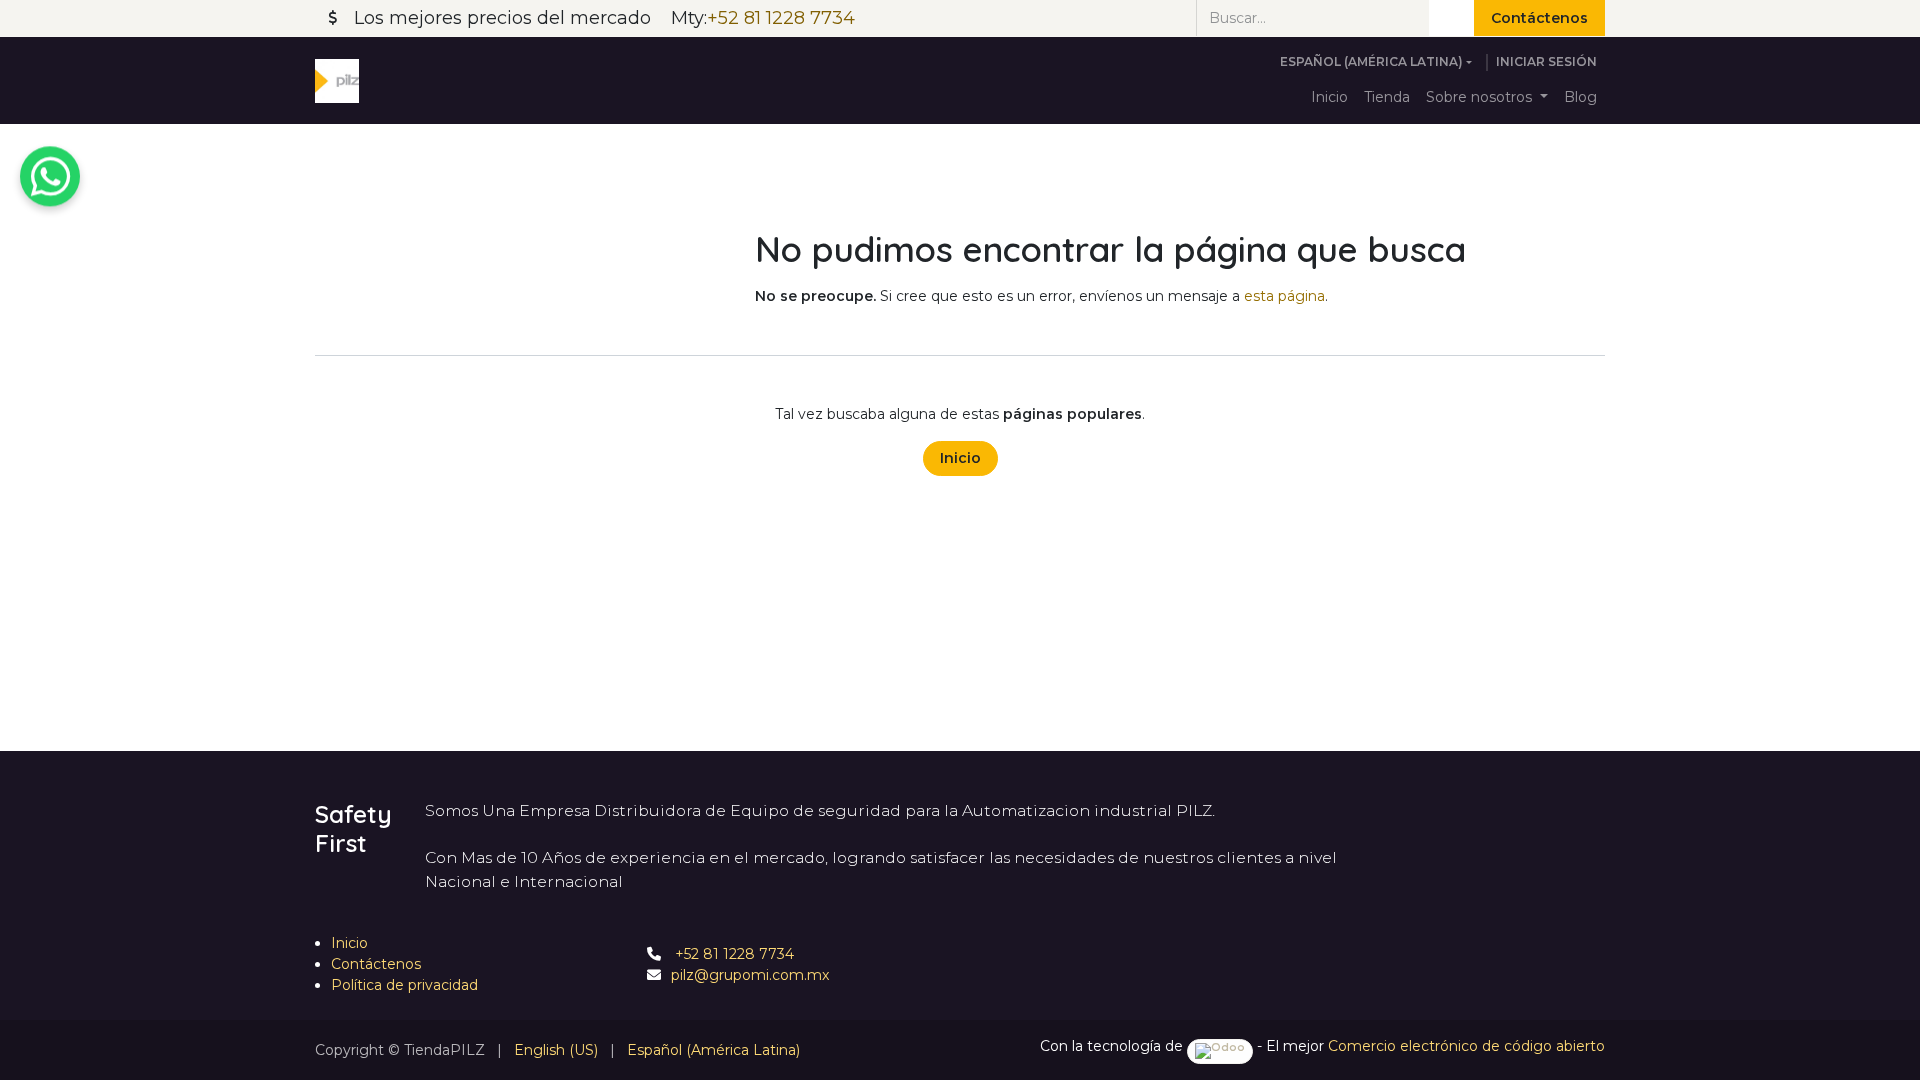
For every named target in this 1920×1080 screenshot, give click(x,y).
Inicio (960, 458)
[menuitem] (1329, 97)
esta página (1284, 296)
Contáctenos (1539, 18)
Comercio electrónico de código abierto (1466, 1046)
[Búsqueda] (1451, 18)
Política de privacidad (404, 985)
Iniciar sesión (1546, 61)
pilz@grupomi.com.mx (750, 975)
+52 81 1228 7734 (732, 954)
